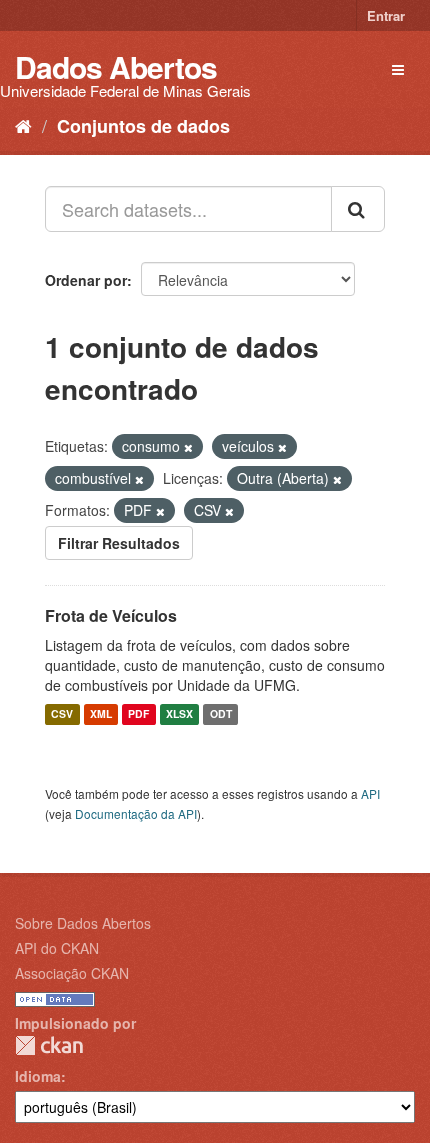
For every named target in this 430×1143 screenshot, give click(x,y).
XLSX (179, 714)
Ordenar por (86, 280)
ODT (221, 714)
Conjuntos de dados (143, 126)
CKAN (49, 1045)
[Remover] (188, 447)
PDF (138, 714)
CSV (62, 714)
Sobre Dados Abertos (83, 923)
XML (101, 714)
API (370, 793)
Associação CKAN (72, 973)
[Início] (23, 125)
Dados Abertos (116, 66)
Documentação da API (136, 813)
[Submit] (358, 209)
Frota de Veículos (111, 615)
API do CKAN (57, 948)
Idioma (38, 1076)
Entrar (386, 15)
